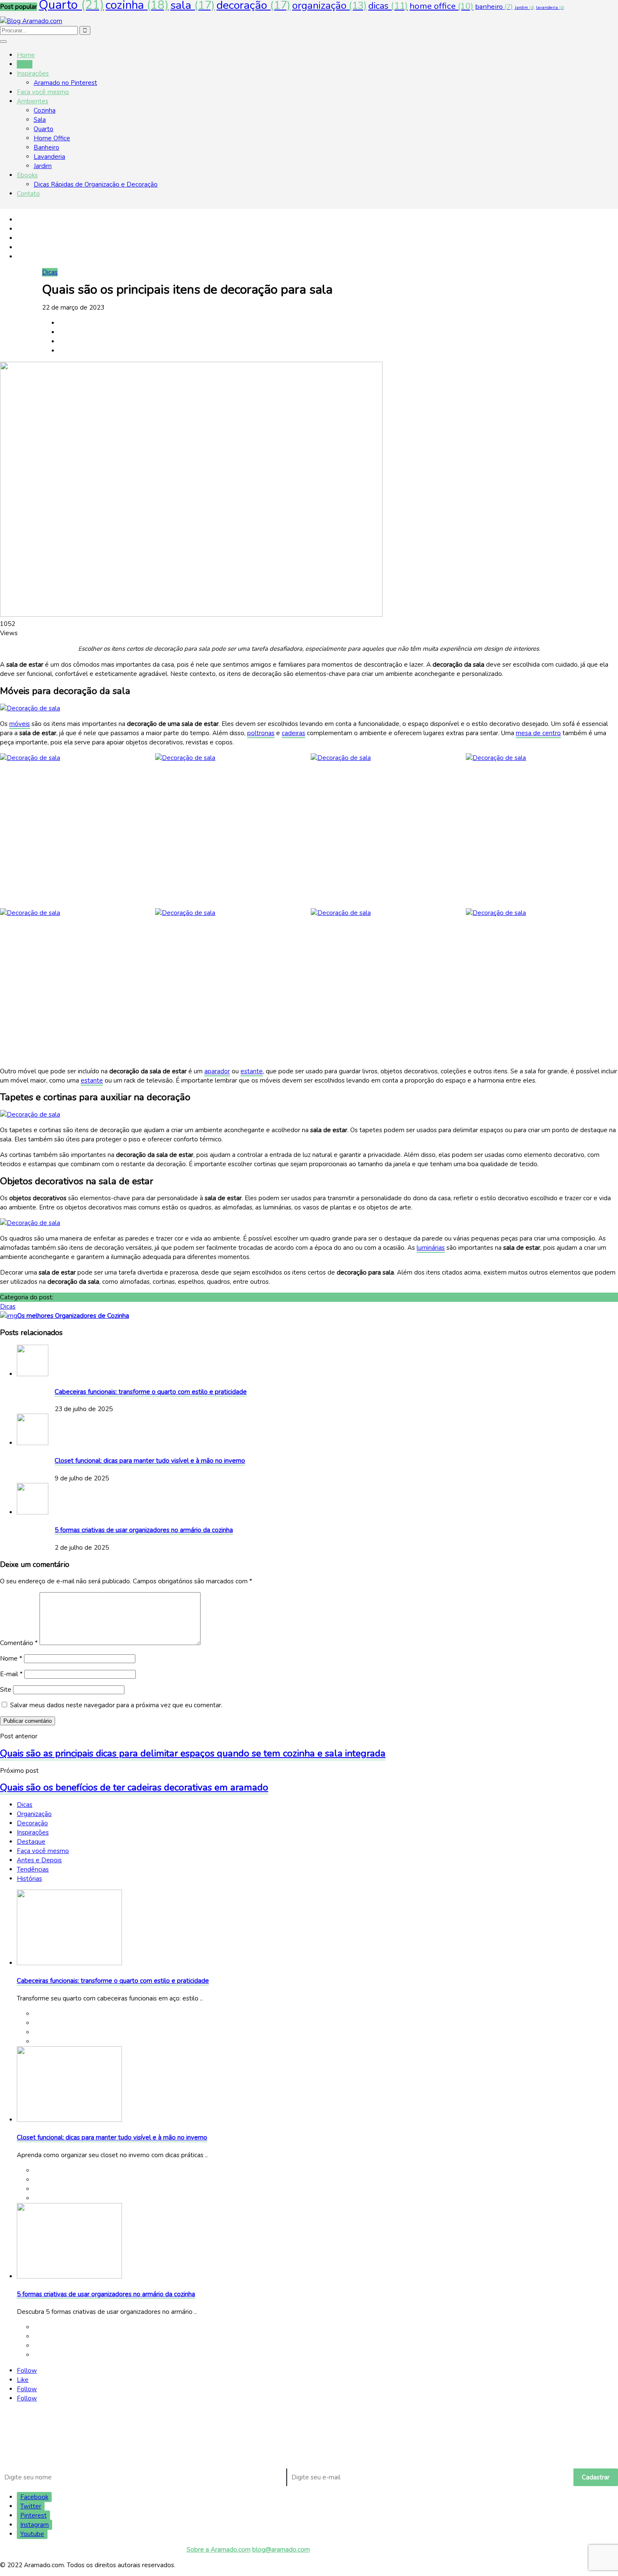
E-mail (11, 1674)
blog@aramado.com (281, 2550)
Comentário (19, 1643)
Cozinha (45, 110)
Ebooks (27, 175)
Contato (28, 194)
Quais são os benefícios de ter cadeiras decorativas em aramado (134, 1787)
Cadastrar (596, 2477)
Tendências (33, 1869)
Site (6, 1690)
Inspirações (33, 74)
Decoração (32, 1823)
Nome (11, 1659)
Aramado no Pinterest (65, 83)
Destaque (31, 1842)
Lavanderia (49, 157)
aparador (217, 1071)
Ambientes (33, 101)
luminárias (431, 1248)
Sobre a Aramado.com (219, 2550)
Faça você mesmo (43, 92)
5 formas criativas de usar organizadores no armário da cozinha (144, 1530)
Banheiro (46, 147)
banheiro (494, 7)
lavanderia (550, 7)
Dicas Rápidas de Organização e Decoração (96, 184)
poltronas (261, 733)
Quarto (44, 129)
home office (441, 6)
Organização (34, 1814)
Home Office (52, 138)
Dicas (25, 64)
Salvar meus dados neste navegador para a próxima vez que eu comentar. (116, 1705)
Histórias (29, 1879)
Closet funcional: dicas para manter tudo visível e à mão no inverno (150, 1461)
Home (26, 55)
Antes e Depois (39, 1860)
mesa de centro (538, 733)
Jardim (524, 7)
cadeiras (293, 733)
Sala (40, 120)
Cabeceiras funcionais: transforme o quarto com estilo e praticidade (151, 1392)
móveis (20, 724)
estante (252, 1071)
